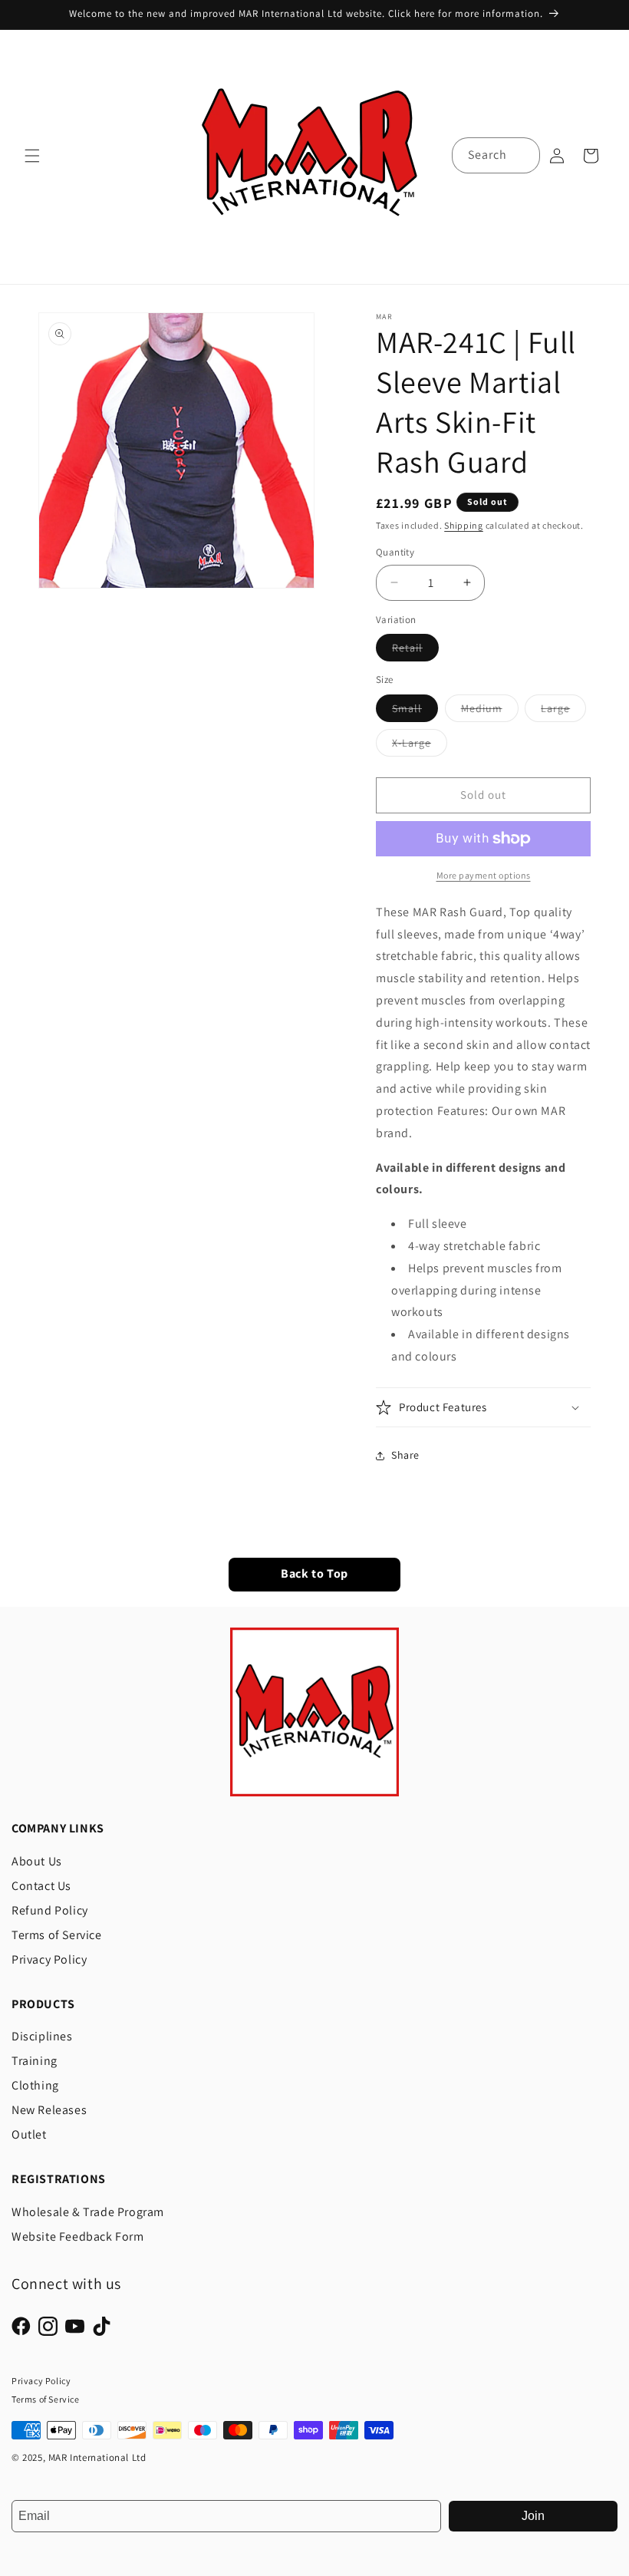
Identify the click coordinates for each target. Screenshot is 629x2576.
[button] (32, 156)
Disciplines (42, 2036)
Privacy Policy (49, 1959)
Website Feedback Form (78, 2236)
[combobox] (496, 155)
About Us (37, 1861)
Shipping (464, 525)
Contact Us (41, 1886)
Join (533, 2516)
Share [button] (405, 1455)
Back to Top (314, 1574)
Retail (415, 651)
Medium (490, 711)
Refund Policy (50, 1910)
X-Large (420, 746)
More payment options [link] (484, 875)
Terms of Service (57, 1935)
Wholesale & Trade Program (88, 2212)
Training (35, 2061)
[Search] (522, 155)
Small (415, 711)
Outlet (29, 2134)
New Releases (49, 2110)
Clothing (35, 2085)
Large (563, 711)
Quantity (395, 552)
